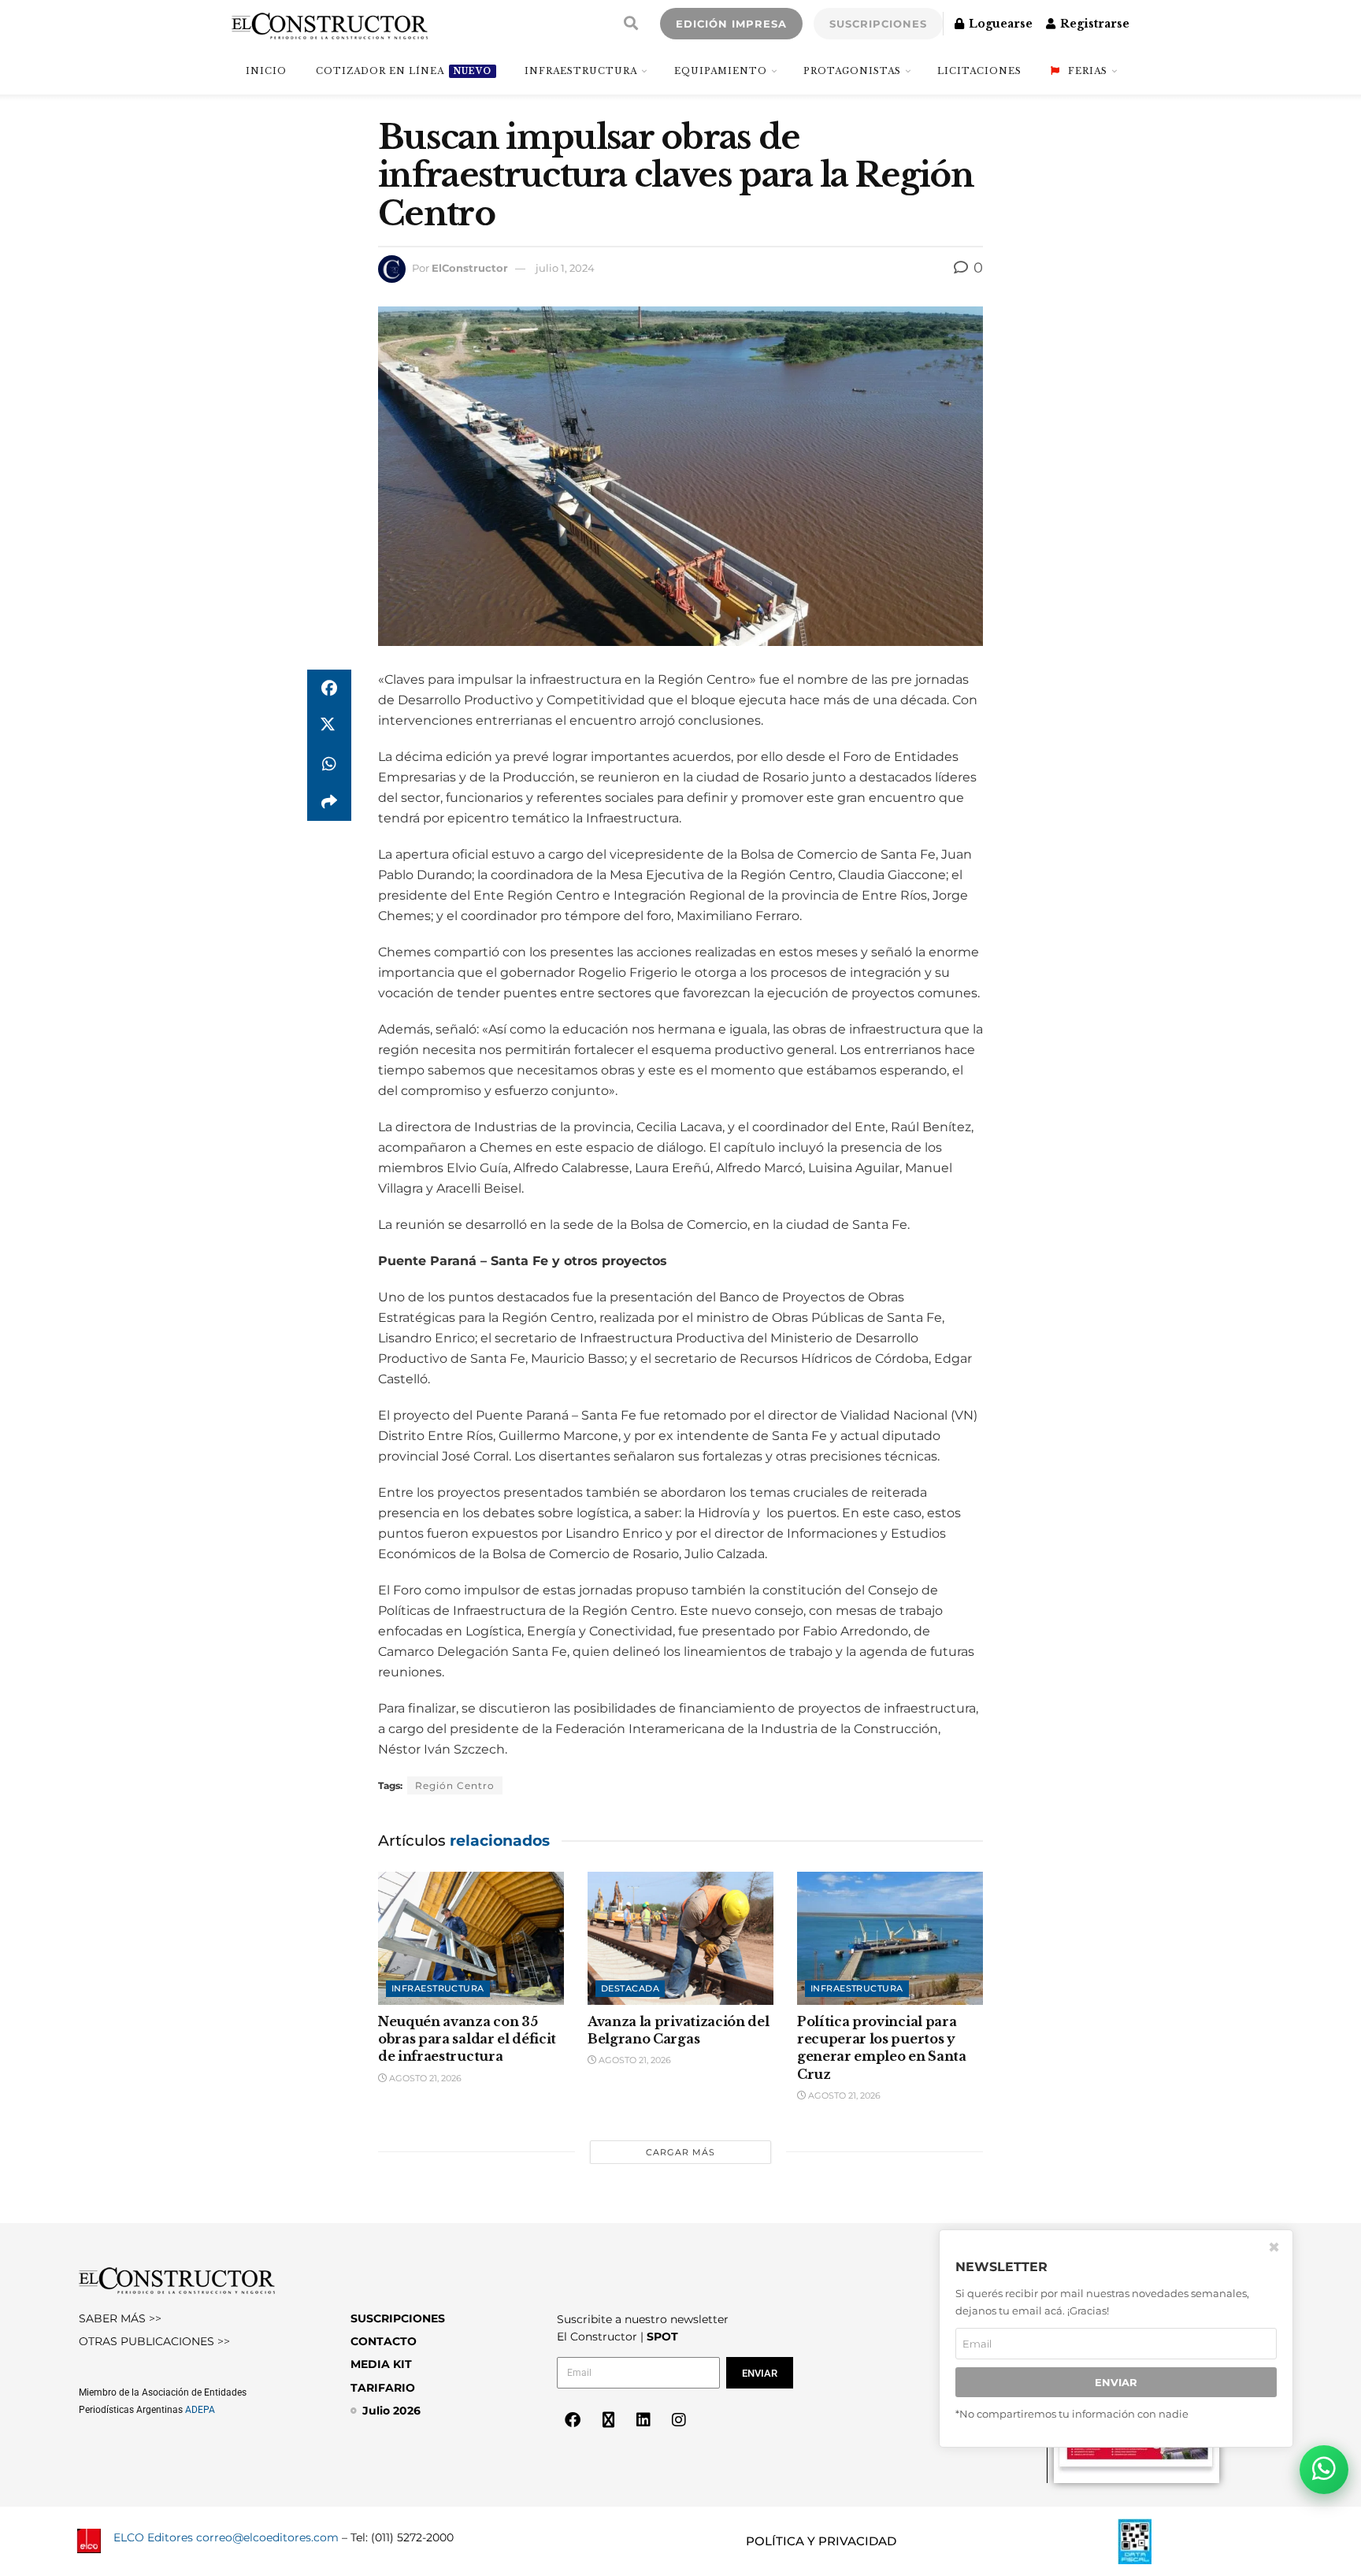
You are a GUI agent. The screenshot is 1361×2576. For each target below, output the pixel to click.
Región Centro (455, 1785)
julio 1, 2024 (565, 268)
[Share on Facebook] (329, 689)
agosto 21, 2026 (424, 2078)
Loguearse (999, 24)
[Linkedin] (643, 2420)
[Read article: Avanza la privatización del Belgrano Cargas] (680, 1938)
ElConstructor (470, 268)
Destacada (630, 1988)
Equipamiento (721, 71)
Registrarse (1093, 24)
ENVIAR (1116, 2382)
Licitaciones (979, 71)
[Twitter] (608, 2420)
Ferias (1088, 71)
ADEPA (200, 2410)
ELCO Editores (153, 2537)
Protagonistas (852, 71)
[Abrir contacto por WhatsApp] (1324, 2470)
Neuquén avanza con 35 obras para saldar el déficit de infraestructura (467, 2039)
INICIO (266, 71)
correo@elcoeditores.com (267, 2537)
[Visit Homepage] (330, 24)
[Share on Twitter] (329, 726)
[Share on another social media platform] (329, 802)
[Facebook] (573, 2420)
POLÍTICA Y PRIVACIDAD (821, 2541)
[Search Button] (631, 24)
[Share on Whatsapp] (329, 764)
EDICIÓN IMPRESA (731, 24)
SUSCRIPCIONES (878, 24)
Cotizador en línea (404, 71)
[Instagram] (679, 2420)
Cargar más (680, 2152)
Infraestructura (581, 71)
